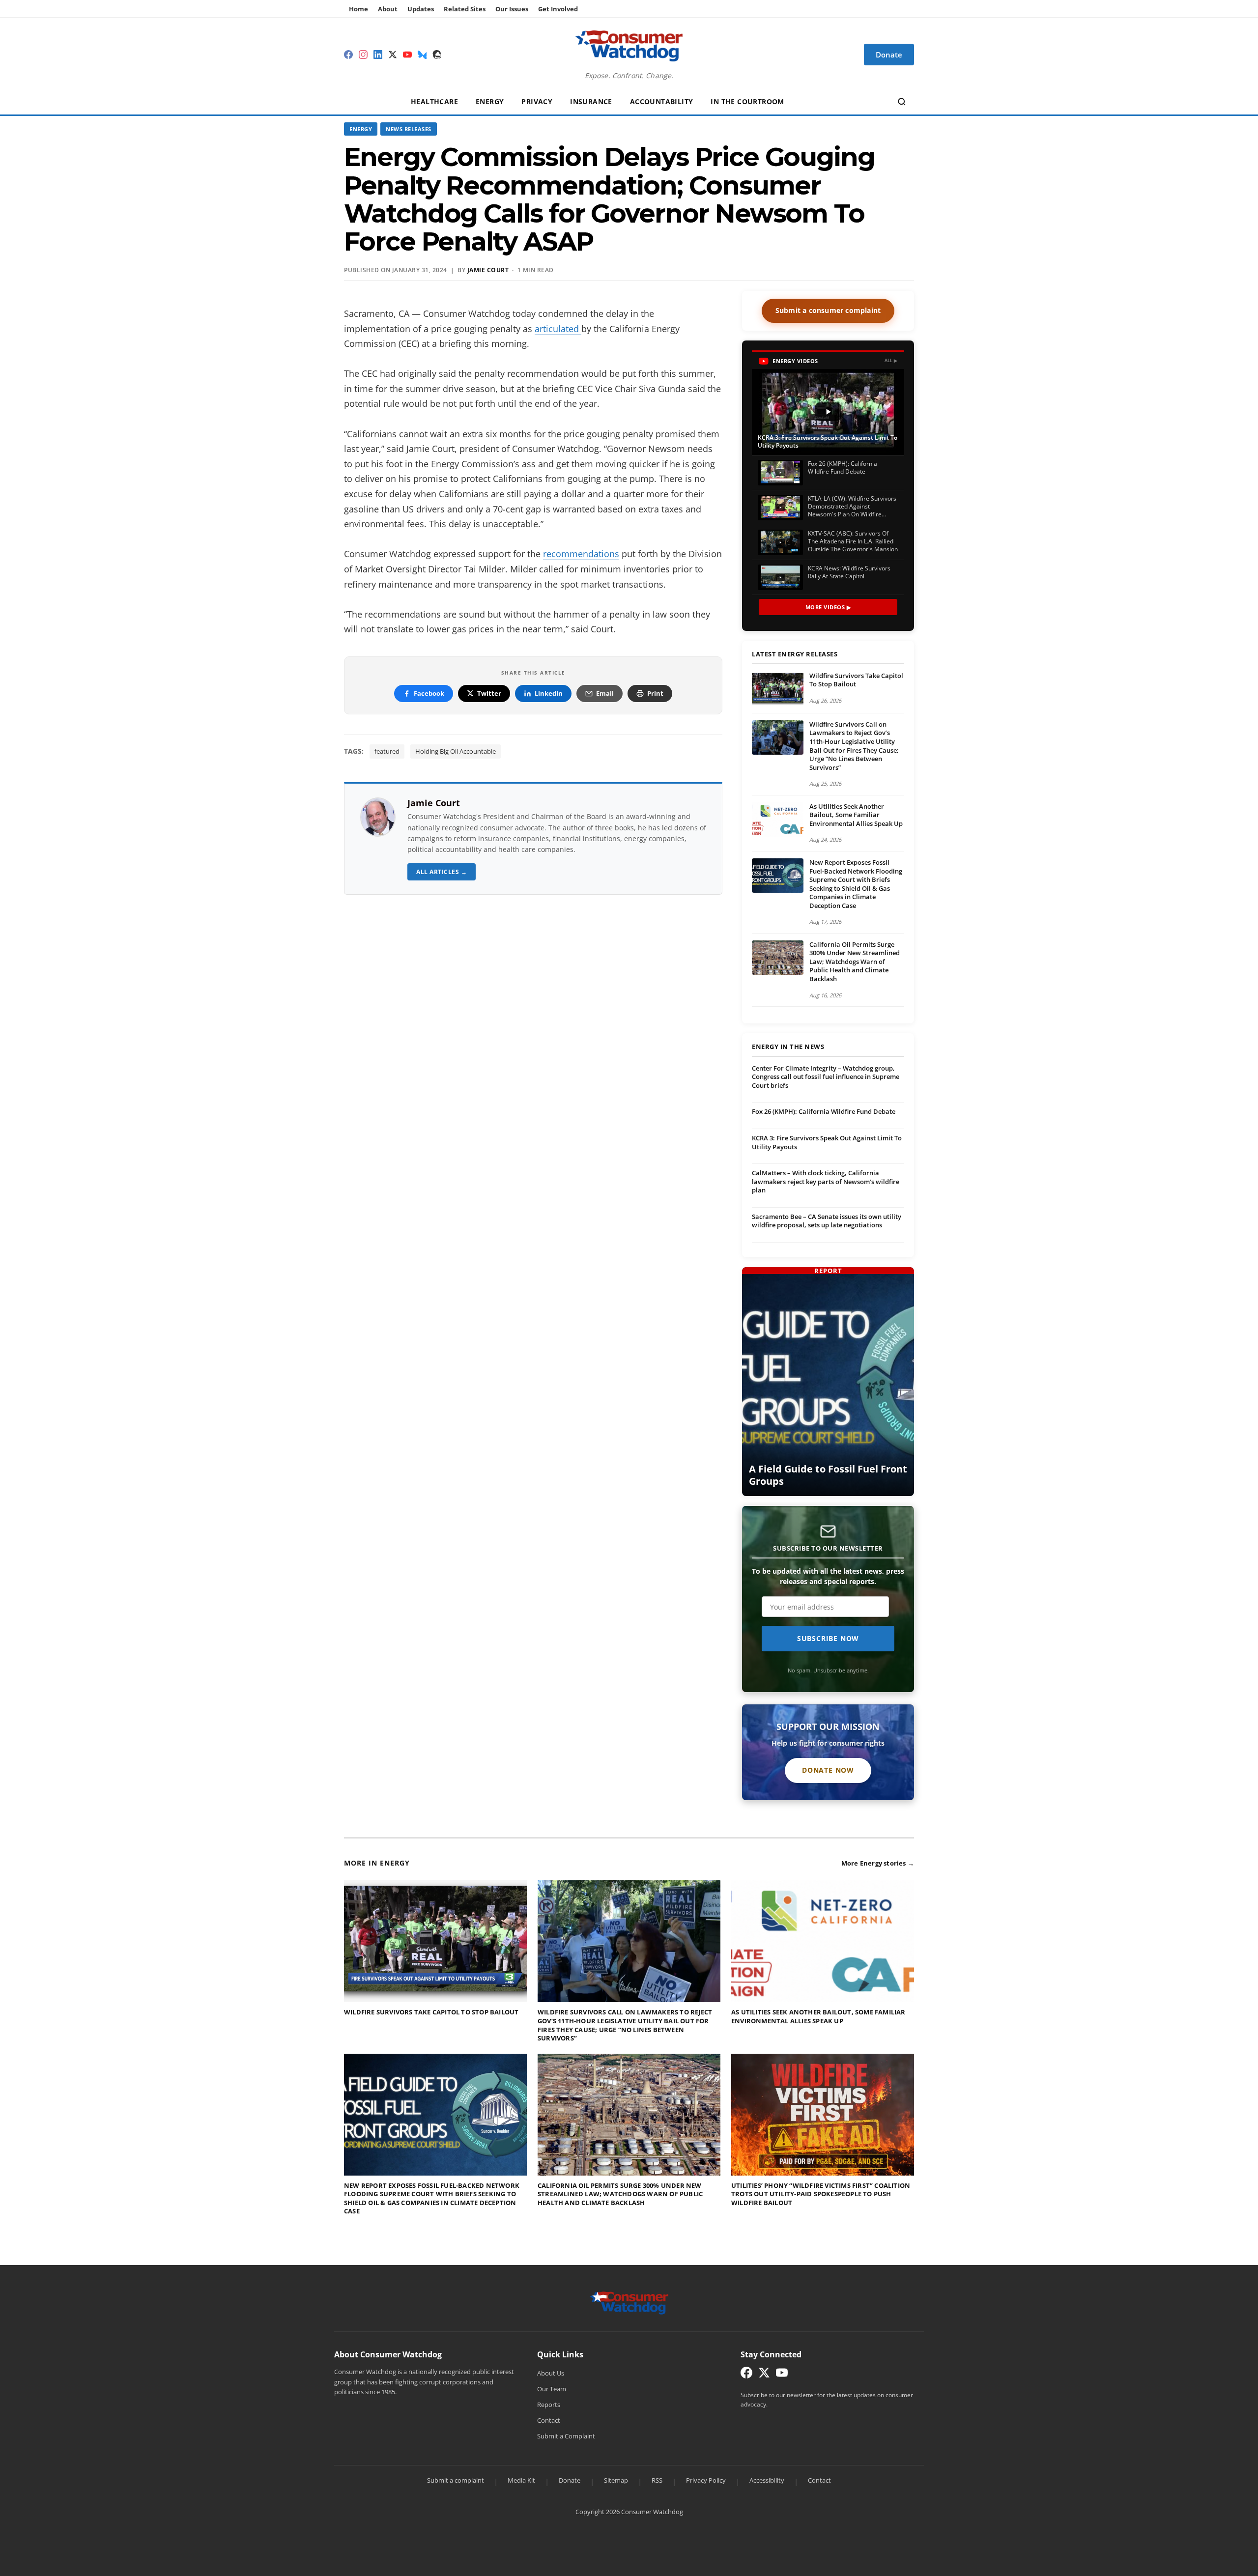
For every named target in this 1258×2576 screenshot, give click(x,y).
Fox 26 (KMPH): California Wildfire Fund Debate (824, 1111)
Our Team (552, 2389)
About (388, 9)
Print (655, 693)
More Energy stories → (878, 1863)
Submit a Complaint (566, 2436)
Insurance (591, 101)
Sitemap (616, 2480)
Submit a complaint (456, 2480)
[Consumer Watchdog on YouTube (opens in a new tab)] (782, 2375)
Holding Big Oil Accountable (456, 751)
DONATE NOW (828, 1770)
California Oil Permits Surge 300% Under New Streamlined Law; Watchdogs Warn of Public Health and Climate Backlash (855, 962)
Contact (549, 2420)
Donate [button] (889, 55)
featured (387, 751)
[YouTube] (407, 55)
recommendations (581, 554)
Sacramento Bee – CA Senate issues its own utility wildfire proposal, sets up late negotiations (827, 1221)
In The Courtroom (747, 101)
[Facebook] (348, 55)
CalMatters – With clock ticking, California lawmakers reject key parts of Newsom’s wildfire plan (826, 1181)
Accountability (662, 101)
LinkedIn (549, 693)
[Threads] (437, 55)
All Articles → (442, 872)
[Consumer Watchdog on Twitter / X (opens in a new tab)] (764, 2375)
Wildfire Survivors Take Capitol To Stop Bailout (856, 680)
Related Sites (465, 9)
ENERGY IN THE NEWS (788, 1047)
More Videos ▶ (828, 607)
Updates (421, 9)
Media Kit (521, 2480)
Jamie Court (488, 270)
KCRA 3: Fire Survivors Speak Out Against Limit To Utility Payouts (827, 1142)
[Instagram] (363, 55)
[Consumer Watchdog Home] (629, 2302)
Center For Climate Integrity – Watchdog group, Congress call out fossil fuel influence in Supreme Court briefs (826, 1077)
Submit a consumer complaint (828, 310)
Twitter (489, 693)
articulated (558, 329)
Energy (490, 101)
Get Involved (558, 9)
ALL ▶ (891, 360)
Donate (570, 2480)
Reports (549, 2405)
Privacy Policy (706, 2480)
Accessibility (767, 2480)
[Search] (902, 102)
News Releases (409, 129)
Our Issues (512, 9)
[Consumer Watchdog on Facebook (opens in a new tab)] (746, 2375)
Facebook (429, 693)
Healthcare (434, 101)
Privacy (537, 101)
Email (605, 693)
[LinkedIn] (378, 55)
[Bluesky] (422, 55)
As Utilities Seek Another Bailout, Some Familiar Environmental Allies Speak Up (856, 815)
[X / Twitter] (393, 55)
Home (358, 9)
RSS (657, 2480)
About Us (551, 2373)
